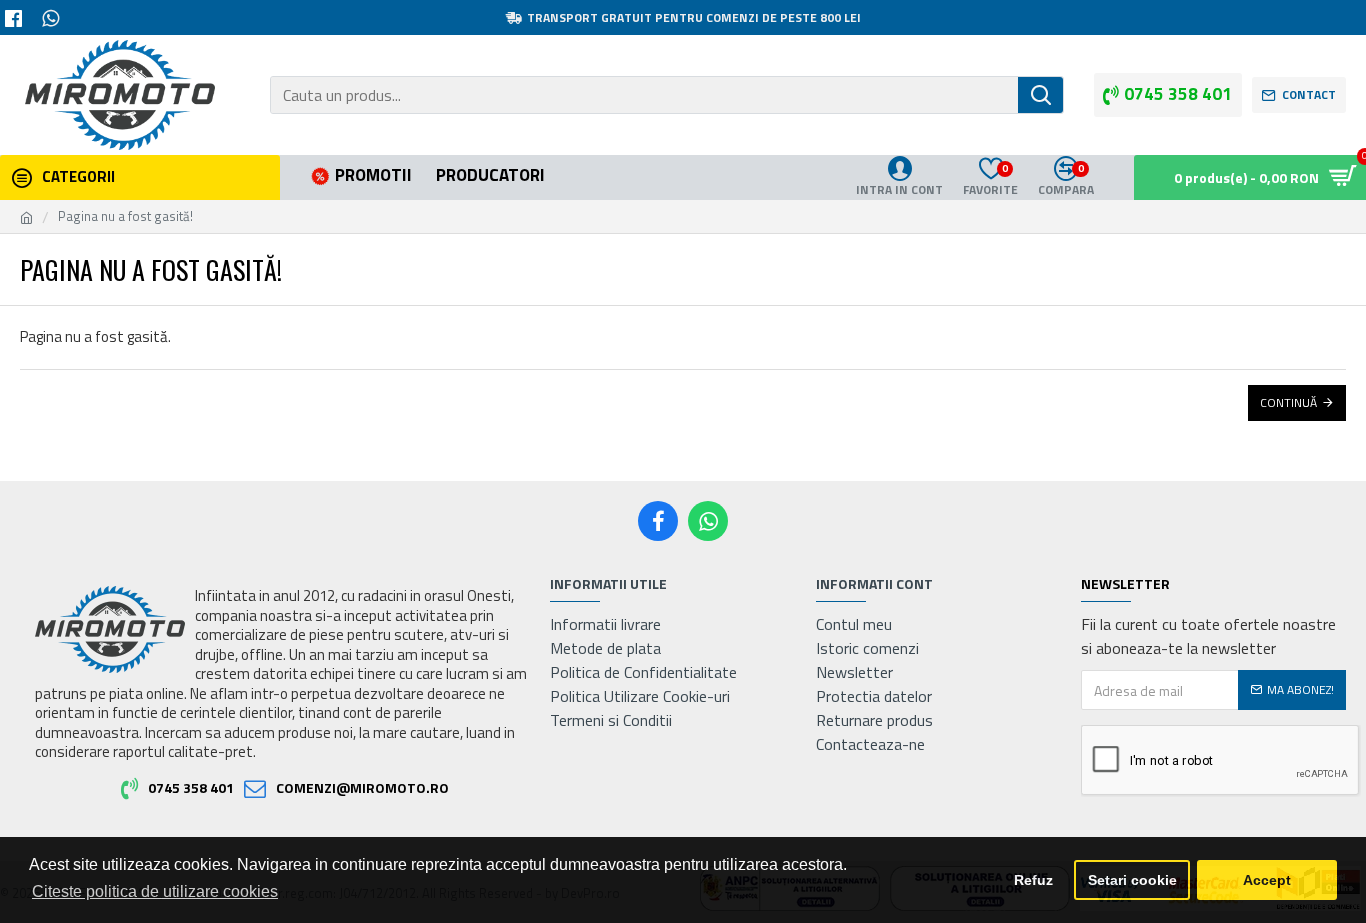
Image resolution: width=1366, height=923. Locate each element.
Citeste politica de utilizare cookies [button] (155, 891)
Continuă (1288, 402)
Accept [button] (1267, 880)
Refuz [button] (1033, 880)
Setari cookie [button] (1132, 880)
